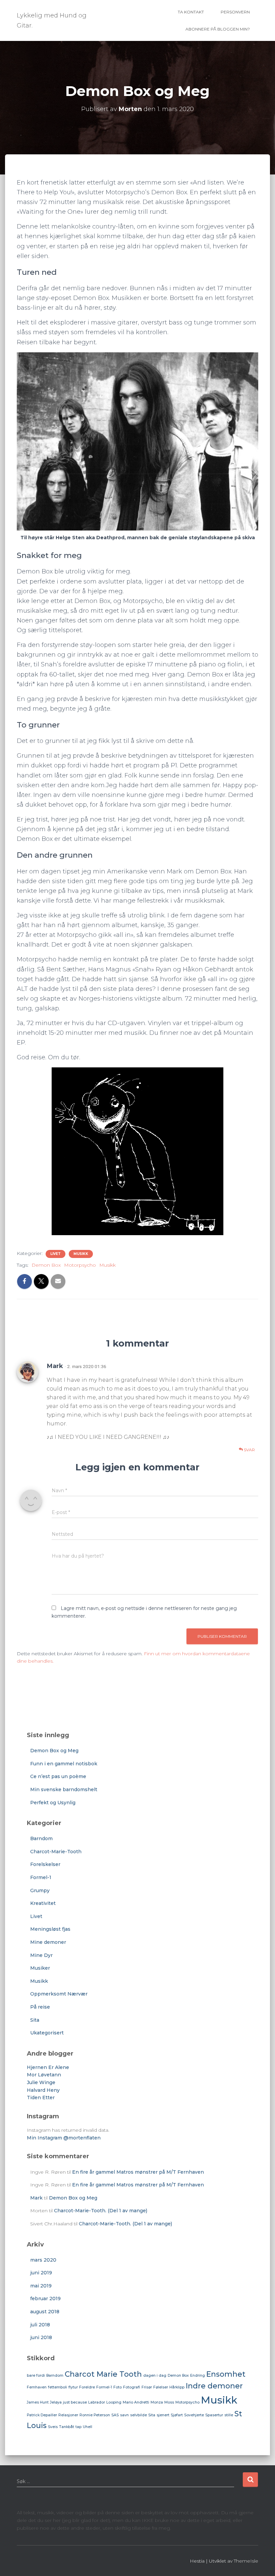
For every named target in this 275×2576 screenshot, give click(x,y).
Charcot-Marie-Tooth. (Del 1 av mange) (101, 2211)
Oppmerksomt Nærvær (59, 1994)
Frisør (147, 2387)
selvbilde (139, 2415)
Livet (56, 1254)
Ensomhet (226, 2374)
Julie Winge (41, 2082)
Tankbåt (67, 2427)
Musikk (81, 1254)
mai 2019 (41, 2286)
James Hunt (38, 2402)
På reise (40, 2007)
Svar (249, 1450)
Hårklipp (177, 2387)
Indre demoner (214, 2386)
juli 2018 (40, 2325)
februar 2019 (45, 2299)
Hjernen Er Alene (48, 2067)
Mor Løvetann (44, 2075)
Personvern (235, 12)
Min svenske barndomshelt (64, 1789)
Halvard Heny (43, 2090)
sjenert (163, 2415)
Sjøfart (177, 2415)
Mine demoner (48, 1942)
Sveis (53, 2427)
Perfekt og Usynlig (53, 1803)
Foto (118, 2387)
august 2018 (45, 2312)
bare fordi (36, 2376)
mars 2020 (43, 2260)
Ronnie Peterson (95, 2415)
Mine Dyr (41, 1955)
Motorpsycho (80, 1265)
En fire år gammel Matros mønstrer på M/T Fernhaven (138, 2172)
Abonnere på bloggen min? (218, 29)
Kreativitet (43, 1903)
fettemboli (58, 2387)
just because (75, 2402)
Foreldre (87, 2387)
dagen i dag (155, 2376)
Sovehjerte (194, 2415)
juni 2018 (41, 2337)
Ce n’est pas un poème (58, 1776)
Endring (198, 2376)
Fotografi (132, 2387)
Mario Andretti (136, 2402)
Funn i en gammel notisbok (64, 1764)
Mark (55, 1366)
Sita (35, 2020)
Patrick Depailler (42, 2415)
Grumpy (40, 1890)
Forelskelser (45, 1864)
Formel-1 (41, 1877)
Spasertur (214, 2415)
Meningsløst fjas (50, 1929)
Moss (169, 2402)
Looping (114, 2402)
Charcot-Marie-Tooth (56, 1852)
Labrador (97, 2402)
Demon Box (46, 1265)
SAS (115, 2415)
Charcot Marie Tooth (103, 2374)
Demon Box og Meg (54, 1751)
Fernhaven (37, 2387)
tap (78, 2427)
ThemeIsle (246, 2561)
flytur (73, 2387)
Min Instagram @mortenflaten (64, 2138)
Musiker (40, 1968)
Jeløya (56, 2402)
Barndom (41, 1838)
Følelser (161, 2387)
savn (124, 2415)
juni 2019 (41, 2273)
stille (229, 2415)
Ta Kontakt (191, 12)
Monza (157, 2402)
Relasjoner (68, 2415)
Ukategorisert (47, 2033)
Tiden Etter (41, 2098)
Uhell (88, 2427)
